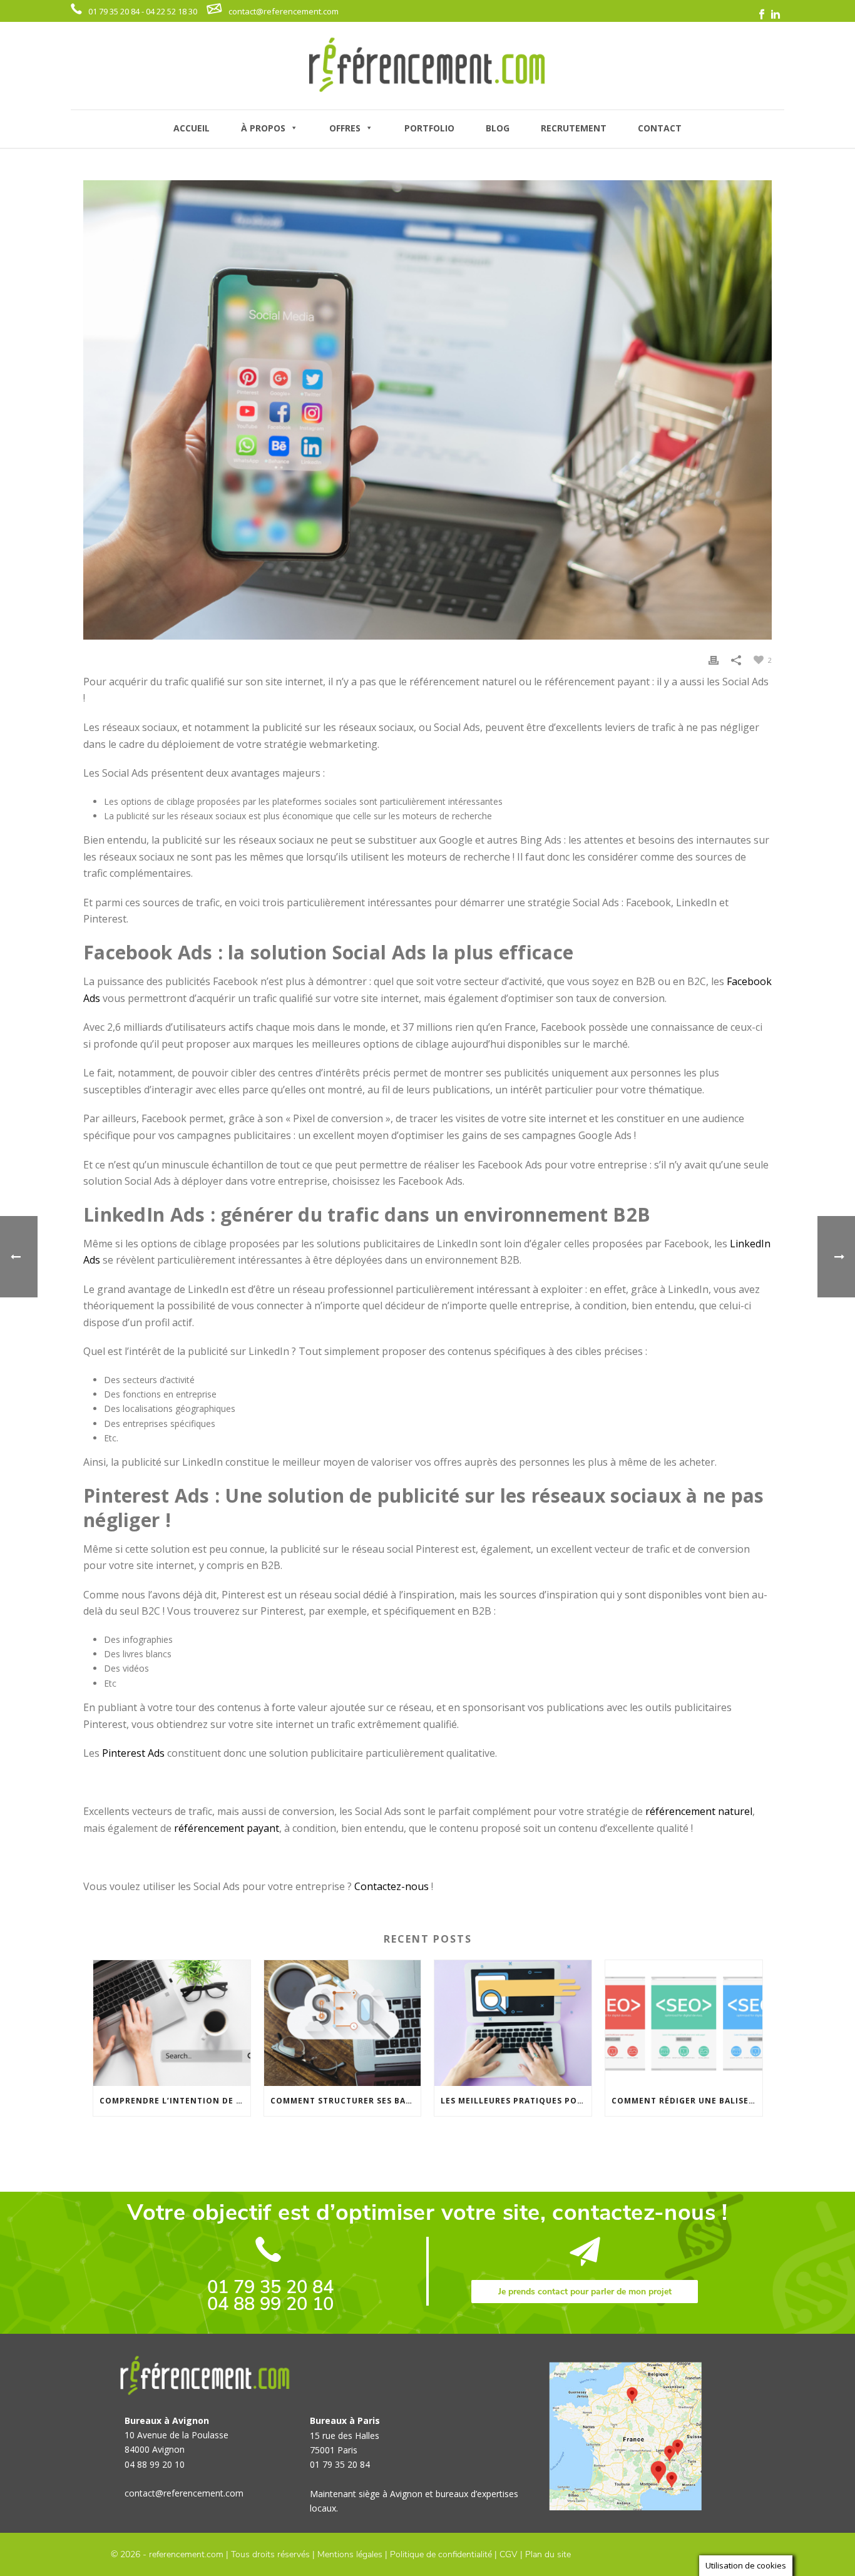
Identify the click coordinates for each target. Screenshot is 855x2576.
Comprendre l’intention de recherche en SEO (175, 2101)
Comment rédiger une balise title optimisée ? (687, 2101)
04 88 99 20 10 (270, 2304)
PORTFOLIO (429, 128)
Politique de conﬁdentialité (441, 2554)
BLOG (498, 128)
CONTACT (660, 128)
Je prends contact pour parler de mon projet (585, 2292)
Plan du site (548, 2554)
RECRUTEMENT (574, 128)
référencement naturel (699, 1811)
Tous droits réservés (270, 2554)
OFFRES (345, 128)
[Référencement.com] (427, 66)
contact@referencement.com (284, 11)
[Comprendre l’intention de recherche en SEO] (172, 2023)
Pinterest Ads (133, 1753)
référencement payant (227, 1828)
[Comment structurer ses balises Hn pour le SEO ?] (343, 2023)
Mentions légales (350, 2554)
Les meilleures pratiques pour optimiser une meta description (516, 2101)
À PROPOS (263, 128)
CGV (509, 2554)
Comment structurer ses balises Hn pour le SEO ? (346, 2101)
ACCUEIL (192, 128)
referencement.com (186, 2554)
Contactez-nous (392, 1886)
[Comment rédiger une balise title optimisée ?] (684, 2023)
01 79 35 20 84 (270, 2287)
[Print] (714, 659)
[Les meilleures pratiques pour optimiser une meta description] (513, 2023)
